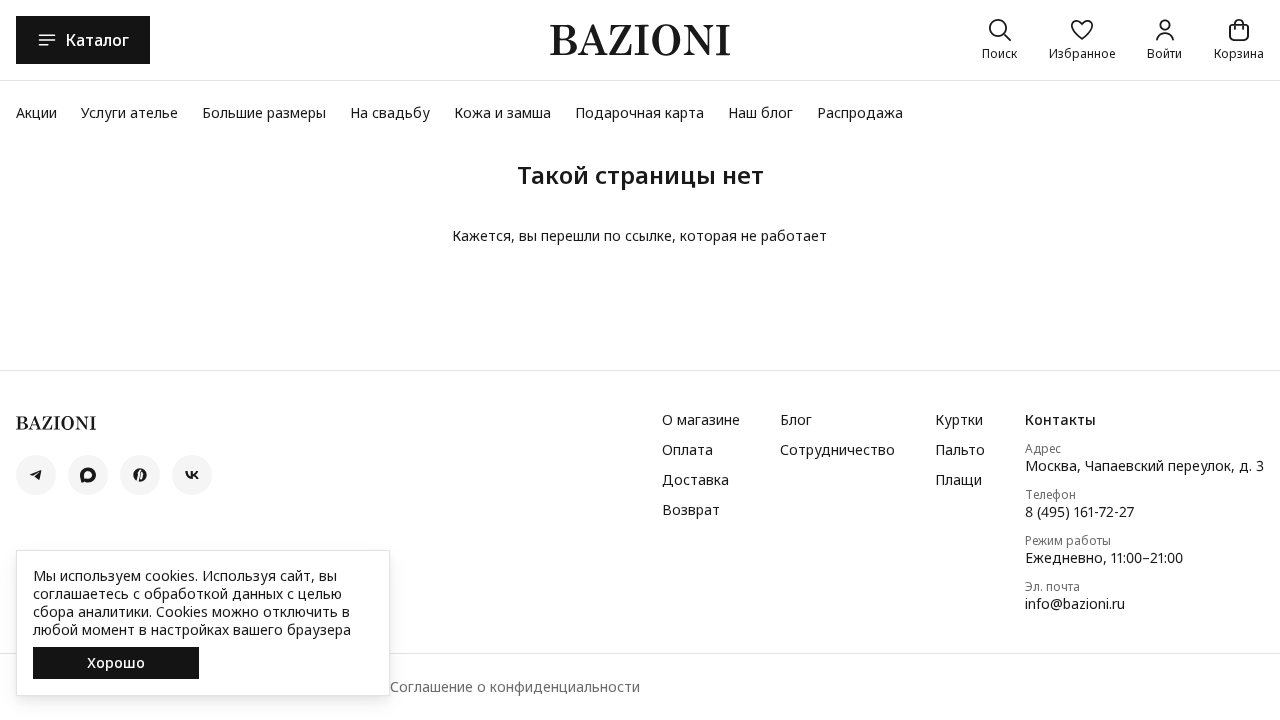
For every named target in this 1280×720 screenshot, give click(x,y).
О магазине (701, 420)
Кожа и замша (502, 112)
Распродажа (860, 112)
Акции (36, 112)
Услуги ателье (129, 112)
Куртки (959, 420)
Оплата (687, 450)
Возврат (691, 510)
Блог (796, 420)
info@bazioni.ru (1075, 604)
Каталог (97, 40)
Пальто (960, 450)
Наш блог (760, 112)
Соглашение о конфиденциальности (515, 687)
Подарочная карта (639, 112)
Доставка (695, 480)
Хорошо (116, 662)
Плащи (958, 480)
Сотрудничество (837, 450)
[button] (1082, 40)
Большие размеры (264, 112)
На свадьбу (390, 112)
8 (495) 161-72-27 (1079, 512)
